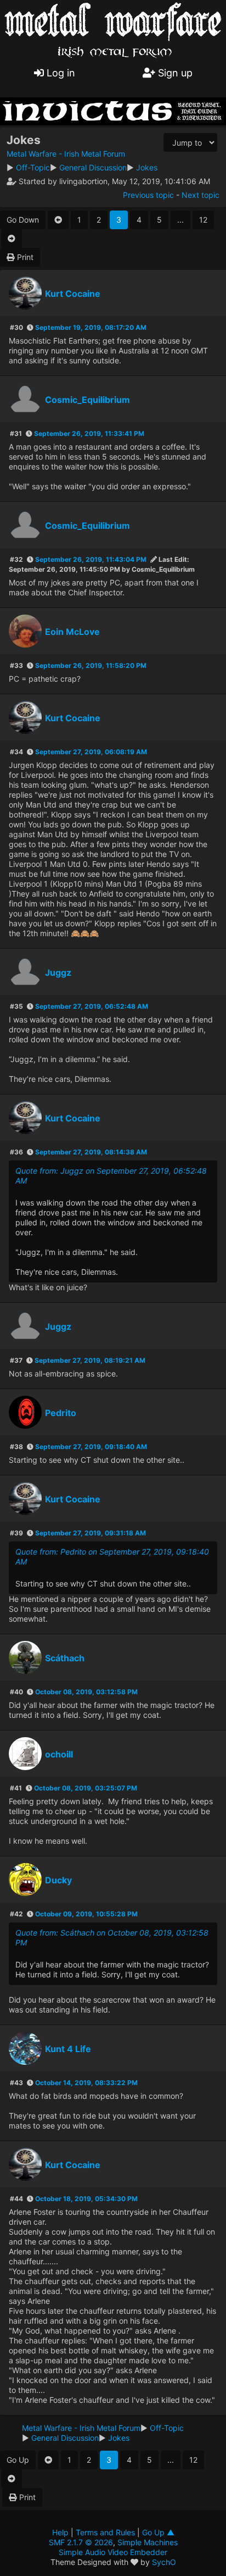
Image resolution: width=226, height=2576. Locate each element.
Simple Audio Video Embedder (113, 2552)
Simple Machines (148, 2542)
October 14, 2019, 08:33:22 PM (86, 2083)
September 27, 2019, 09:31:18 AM (91, 1533)
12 (203, 220)
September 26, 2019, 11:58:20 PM (91, 665)
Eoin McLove (72, 632)
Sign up (174, 73)
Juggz (58, 972)
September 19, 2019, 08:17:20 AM (91, 327)
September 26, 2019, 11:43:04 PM (91, 559)
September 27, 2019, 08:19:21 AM (90, 1360)
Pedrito (61, 1413)
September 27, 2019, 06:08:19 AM (91, 752)
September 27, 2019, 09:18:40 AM (91, 1447)
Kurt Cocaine (73, 294)
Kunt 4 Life (68, 2049)
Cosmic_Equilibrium (87, 400)
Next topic (200, 195)
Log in (60, 73)
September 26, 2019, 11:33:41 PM (89, 433)
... (180, 220)
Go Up (18, 2460)
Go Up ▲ (158, 2532)
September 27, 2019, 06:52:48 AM (92, 1006)
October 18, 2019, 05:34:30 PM (86, 2199)
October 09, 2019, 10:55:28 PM (86, 1914)
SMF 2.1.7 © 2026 (81, 2542)
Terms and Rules (105, 2532)
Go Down (23, 220)
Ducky (58, 1880)
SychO (164, 2562)
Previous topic (148, 195)
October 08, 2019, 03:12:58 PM (86, 1692)
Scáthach (65, 1658)
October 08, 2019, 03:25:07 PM (86, 1788)
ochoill (59, 1754)
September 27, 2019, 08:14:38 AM (91, 1152)
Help (60, 2532)
